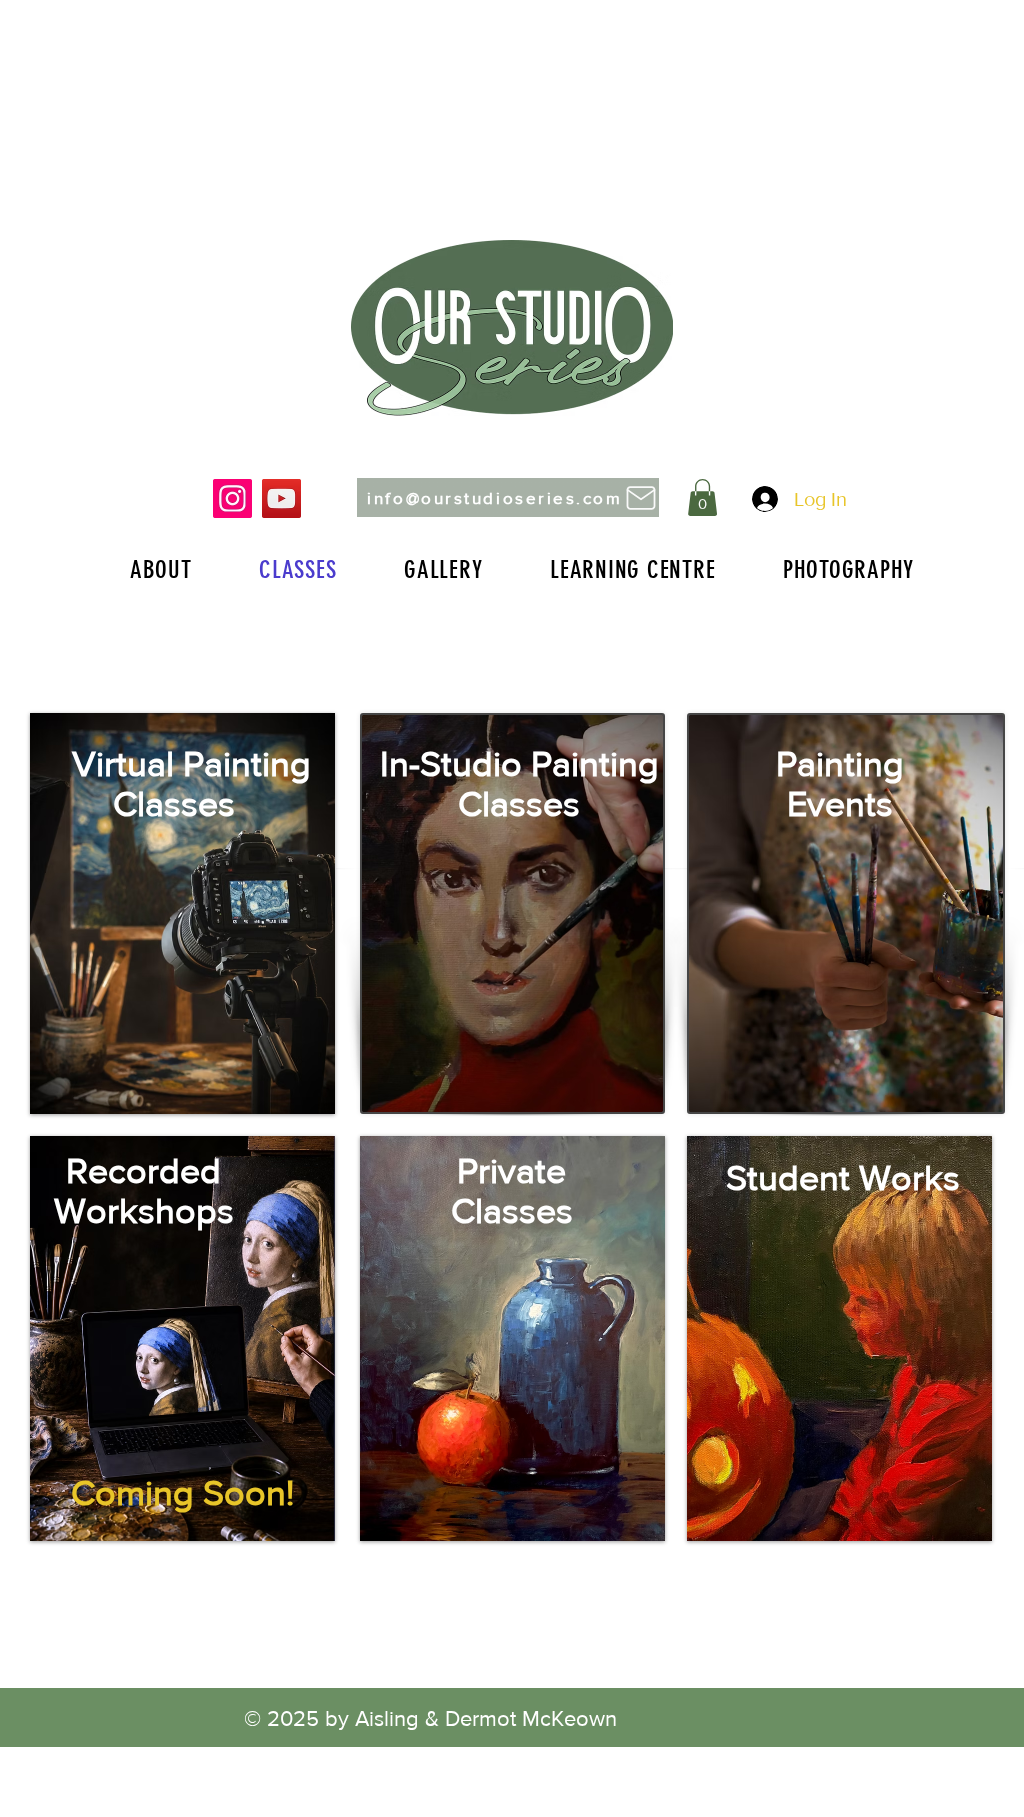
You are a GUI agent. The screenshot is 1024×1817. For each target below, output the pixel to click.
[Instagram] (232, 498)
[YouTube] (281, 498)
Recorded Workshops (144, 1190)
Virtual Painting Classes (182, 783)
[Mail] (640, 497)
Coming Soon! (182, 1492)
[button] (702, 497)
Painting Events (840, 783)
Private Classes (512, 1190)
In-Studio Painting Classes (519, 783)
